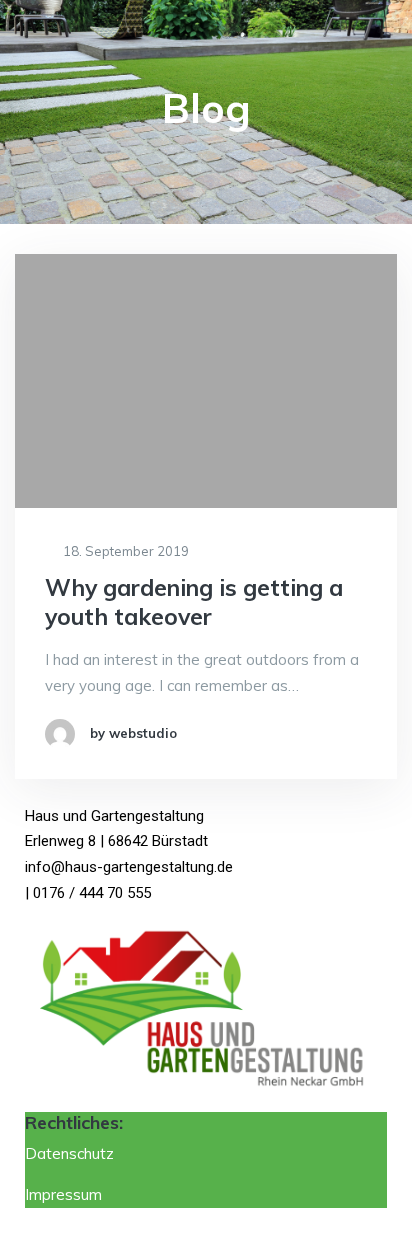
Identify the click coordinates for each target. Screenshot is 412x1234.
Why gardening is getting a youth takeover (194, 602)
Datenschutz (71, 1153)
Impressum (63, 1194)
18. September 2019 (124, 551)
